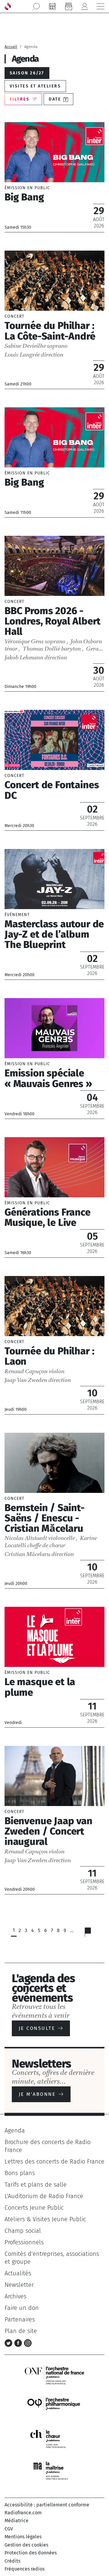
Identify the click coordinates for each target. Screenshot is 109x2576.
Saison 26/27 (27, 73)
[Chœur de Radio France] (54, 2438)
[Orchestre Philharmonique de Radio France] (54, 2406)
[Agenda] (52, 6)
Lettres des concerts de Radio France (54, 2161)
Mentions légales (23, 2537)
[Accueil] (8, 6)
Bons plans (20, 2173)
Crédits (12, 2561)
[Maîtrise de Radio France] (54, 2470)
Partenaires (20, 2319)
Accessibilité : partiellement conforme (47, 2505)
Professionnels (24, 2242)
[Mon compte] (84, 6)
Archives (15, 2296)
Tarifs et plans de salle (36, 2184)
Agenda (15, 2130)
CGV (9, 2529)
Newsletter (19, 2285)
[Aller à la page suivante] (92, 1934)
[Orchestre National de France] (54, 2374)
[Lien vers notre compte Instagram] (28, 2342)
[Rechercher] (36, 6)
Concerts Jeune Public (34, 2208)
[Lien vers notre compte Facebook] (19, 2342)
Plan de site (21, 2331)
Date (55, 99)
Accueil (11, 47)
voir (54, 177)
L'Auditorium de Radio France (44, 2196)
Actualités (18, 2273)
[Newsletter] (68, 6)
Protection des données (31, 2553)
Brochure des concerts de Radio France (48, 2146)
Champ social (23, 2231)
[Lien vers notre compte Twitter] (9, 2342)
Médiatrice (17, 2521)
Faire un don (22, 2308)
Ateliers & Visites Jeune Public (45, 2219)
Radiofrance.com (23, 2513)
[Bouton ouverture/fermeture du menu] (101, 6)
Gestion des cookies (26, 2545)
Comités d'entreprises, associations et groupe (52, 2258)
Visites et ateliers (35, 86)
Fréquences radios (25, 2569)
